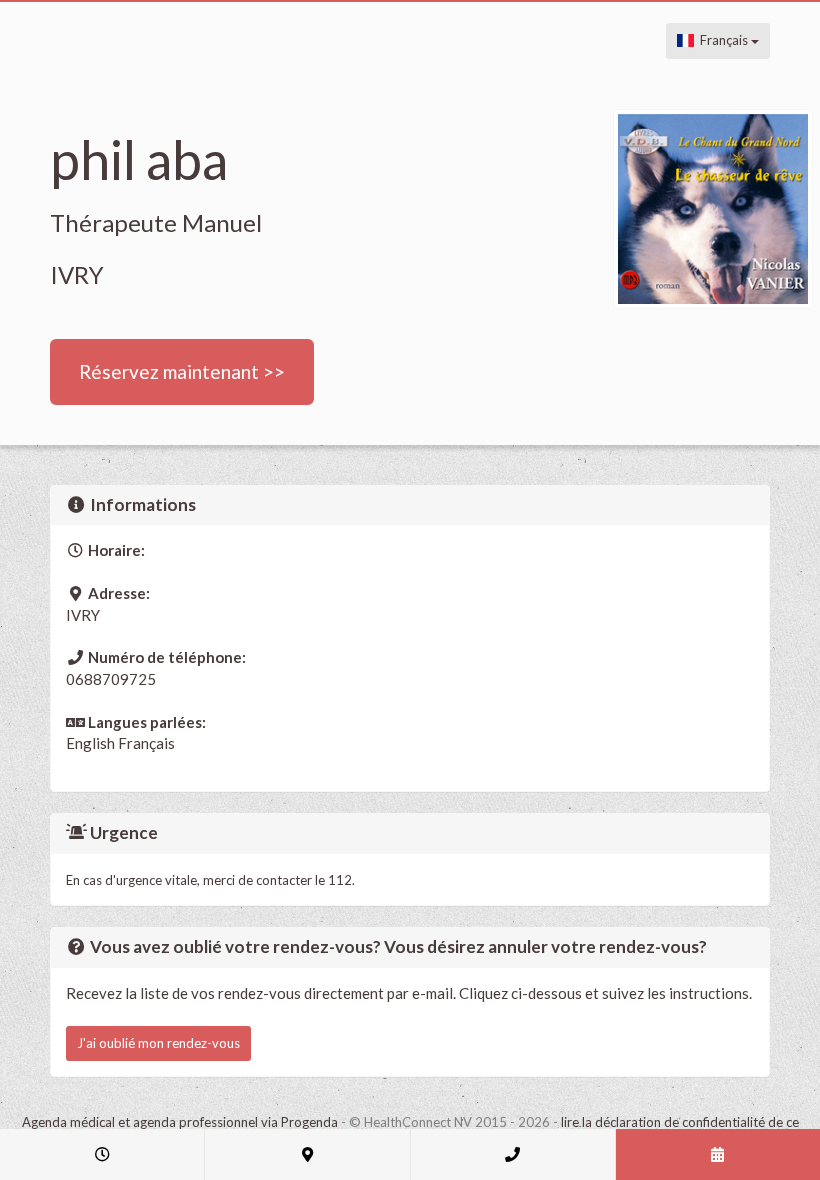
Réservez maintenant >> (182, 371)
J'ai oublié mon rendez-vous (158, 1043)
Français (722, 40)
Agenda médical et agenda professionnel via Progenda (180, 1122)
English (90, 743)
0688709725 (111, 679)
